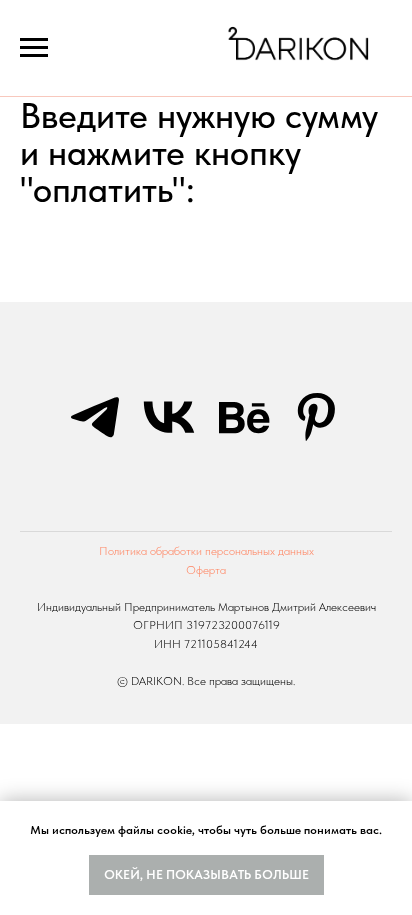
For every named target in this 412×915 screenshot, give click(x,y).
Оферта (206, 570)
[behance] (243, 417)
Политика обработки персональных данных (206, 551)
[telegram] (95, 417)
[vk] (169, 417)
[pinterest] (317, 417)
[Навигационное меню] (34, 48)
